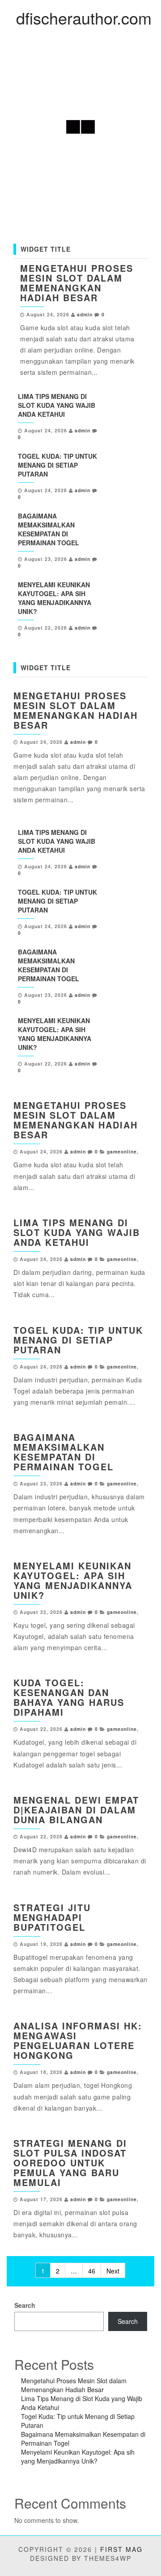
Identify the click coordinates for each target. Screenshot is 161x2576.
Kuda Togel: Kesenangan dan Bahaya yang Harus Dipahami (69, 1697)
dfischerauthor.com (84, 18)
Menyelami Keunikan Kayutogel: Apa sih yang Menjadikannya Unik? (55, 598)
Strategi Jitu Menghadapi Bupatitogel (52, 1917)
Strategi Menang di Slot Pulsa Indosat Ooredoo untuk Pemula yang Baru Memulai (70, 2163)
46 (92, 2271)
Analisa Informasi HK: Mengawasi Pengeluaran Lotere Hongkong (78, 2040)
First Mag (121, 2549)
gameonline (122, 1151)
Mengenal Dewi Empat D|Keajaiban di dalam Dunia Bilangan (76, 1810)
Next (113, 2271)
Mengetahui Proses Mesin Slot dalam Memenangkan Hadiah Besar (77, 283)
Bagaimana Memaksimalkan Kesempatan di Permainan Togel (49, 529)
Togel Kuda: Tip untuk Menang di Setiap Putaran (57, 465)
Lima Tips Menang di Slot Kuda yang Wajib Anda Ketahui (57, 405)
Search (25, 2305)
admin (85, 314)
